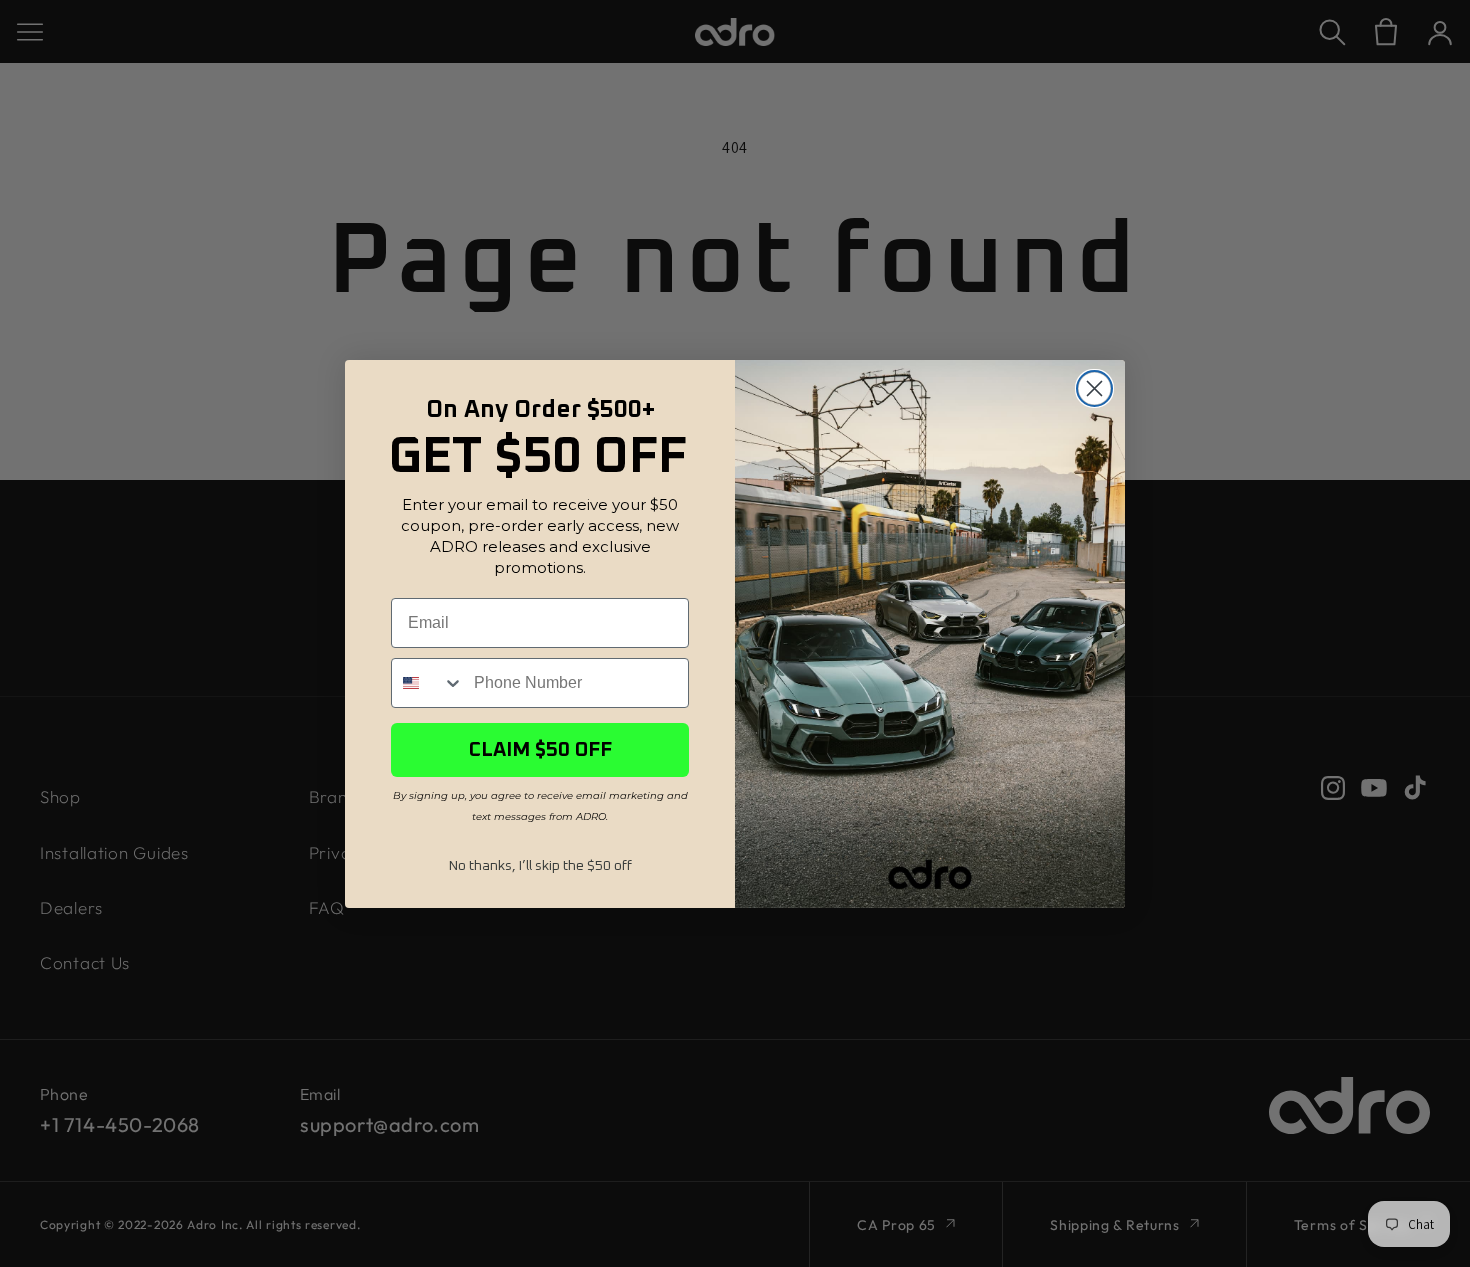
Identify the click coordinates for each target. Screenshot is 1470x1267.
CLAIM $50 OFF (540, 750)
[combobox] (428, 683)
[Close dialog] (1094, 388)
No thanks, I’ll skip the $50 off (540, 866)
